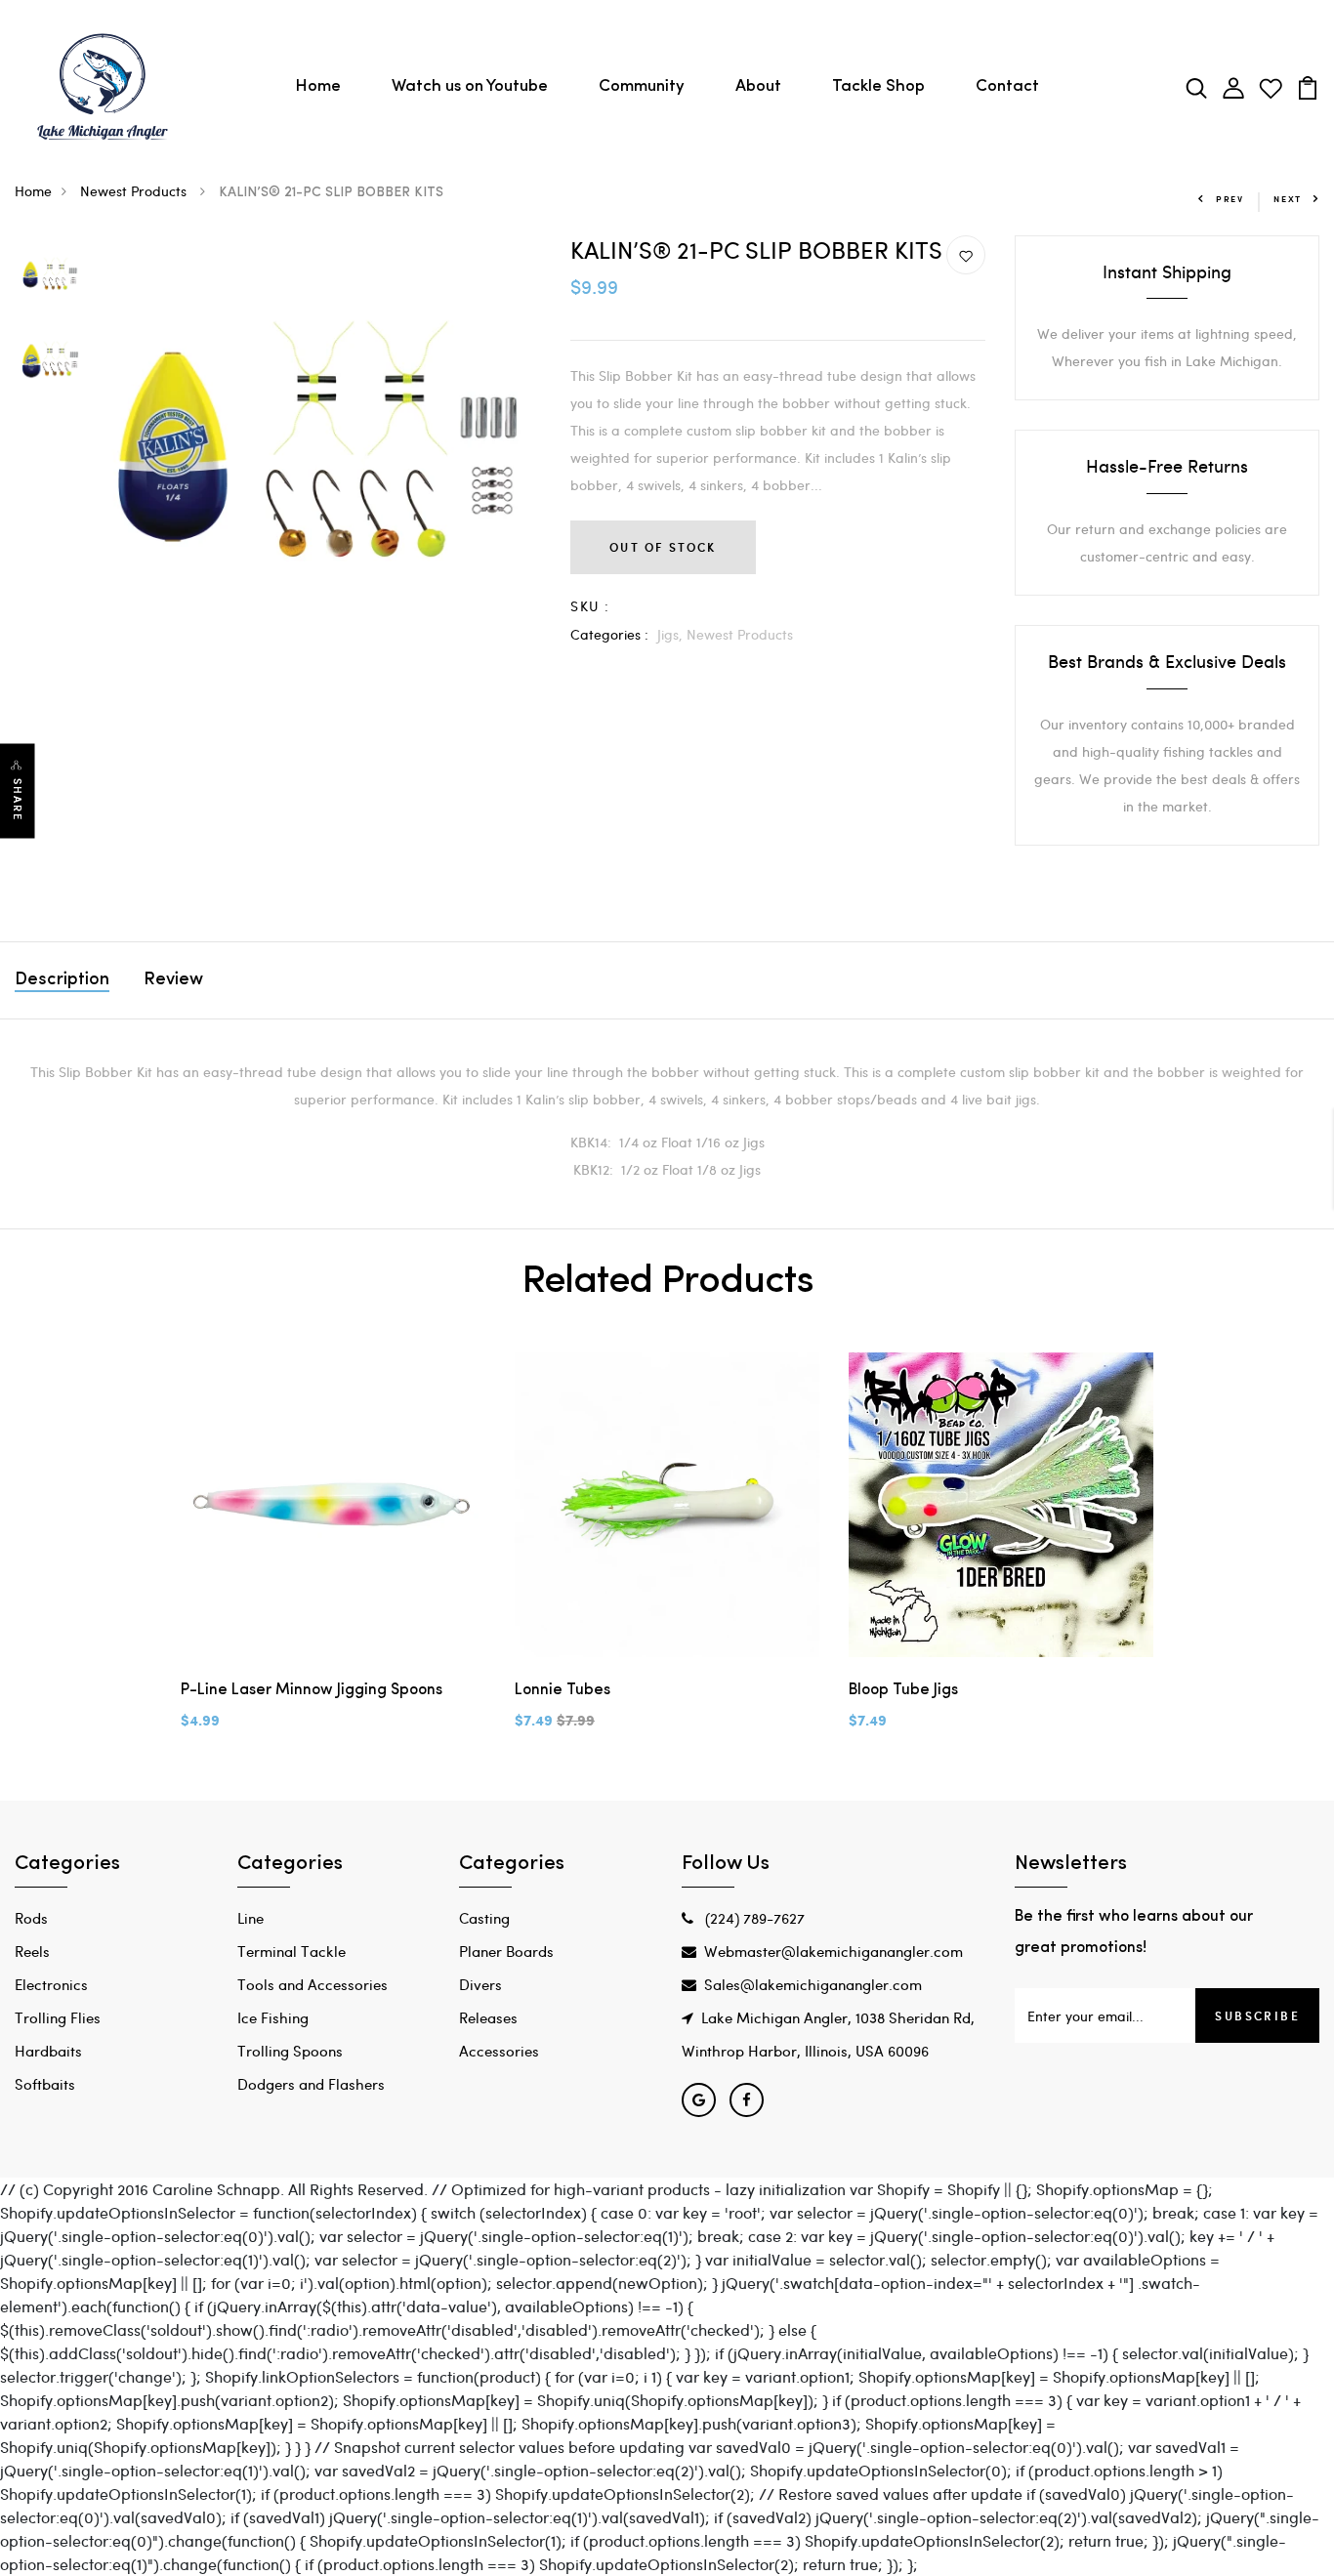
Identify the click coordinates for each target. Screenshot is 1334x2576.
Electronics (51, 1984)
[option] (50, 277)
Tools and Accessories (313, 1984)
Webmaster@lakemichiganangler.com (834, 1951)
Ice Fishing (273, 2017)
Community (642, 86)
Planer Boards (506, 1951)
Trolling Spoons (290, 2051)
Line (250, 1918)
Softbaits (45, 2084)
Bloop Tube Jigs (903, 1690)
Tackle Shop (878, 86)
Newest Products (135, 191)
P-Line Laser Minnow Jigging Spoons (312, 1690)
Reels (32, 1951)
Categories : (609, 634)
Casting (484, 1918)
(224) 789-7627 (753, 1918)
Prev (1230, 199)
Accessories (499, 2051)
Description (62, 980)
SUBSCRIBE (1257, 2015)
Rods (31, 1918)
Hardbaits (48, 2051)
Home (318, 86)
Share (18, 800)
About (758, 86)
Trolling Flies (58, 2017)
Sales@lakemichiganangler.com (813, 1984)
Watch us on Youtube (470, 86)
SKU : (590, 606)
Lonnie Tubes (563, 1690)
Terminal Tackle (292, 1951)
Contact (1007, 86)
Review (173, 980)
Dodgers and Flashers (311, 2084)
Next (1288, 199)
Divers (480, 1984)
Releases (488, 2017)
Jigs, (672, 634)
